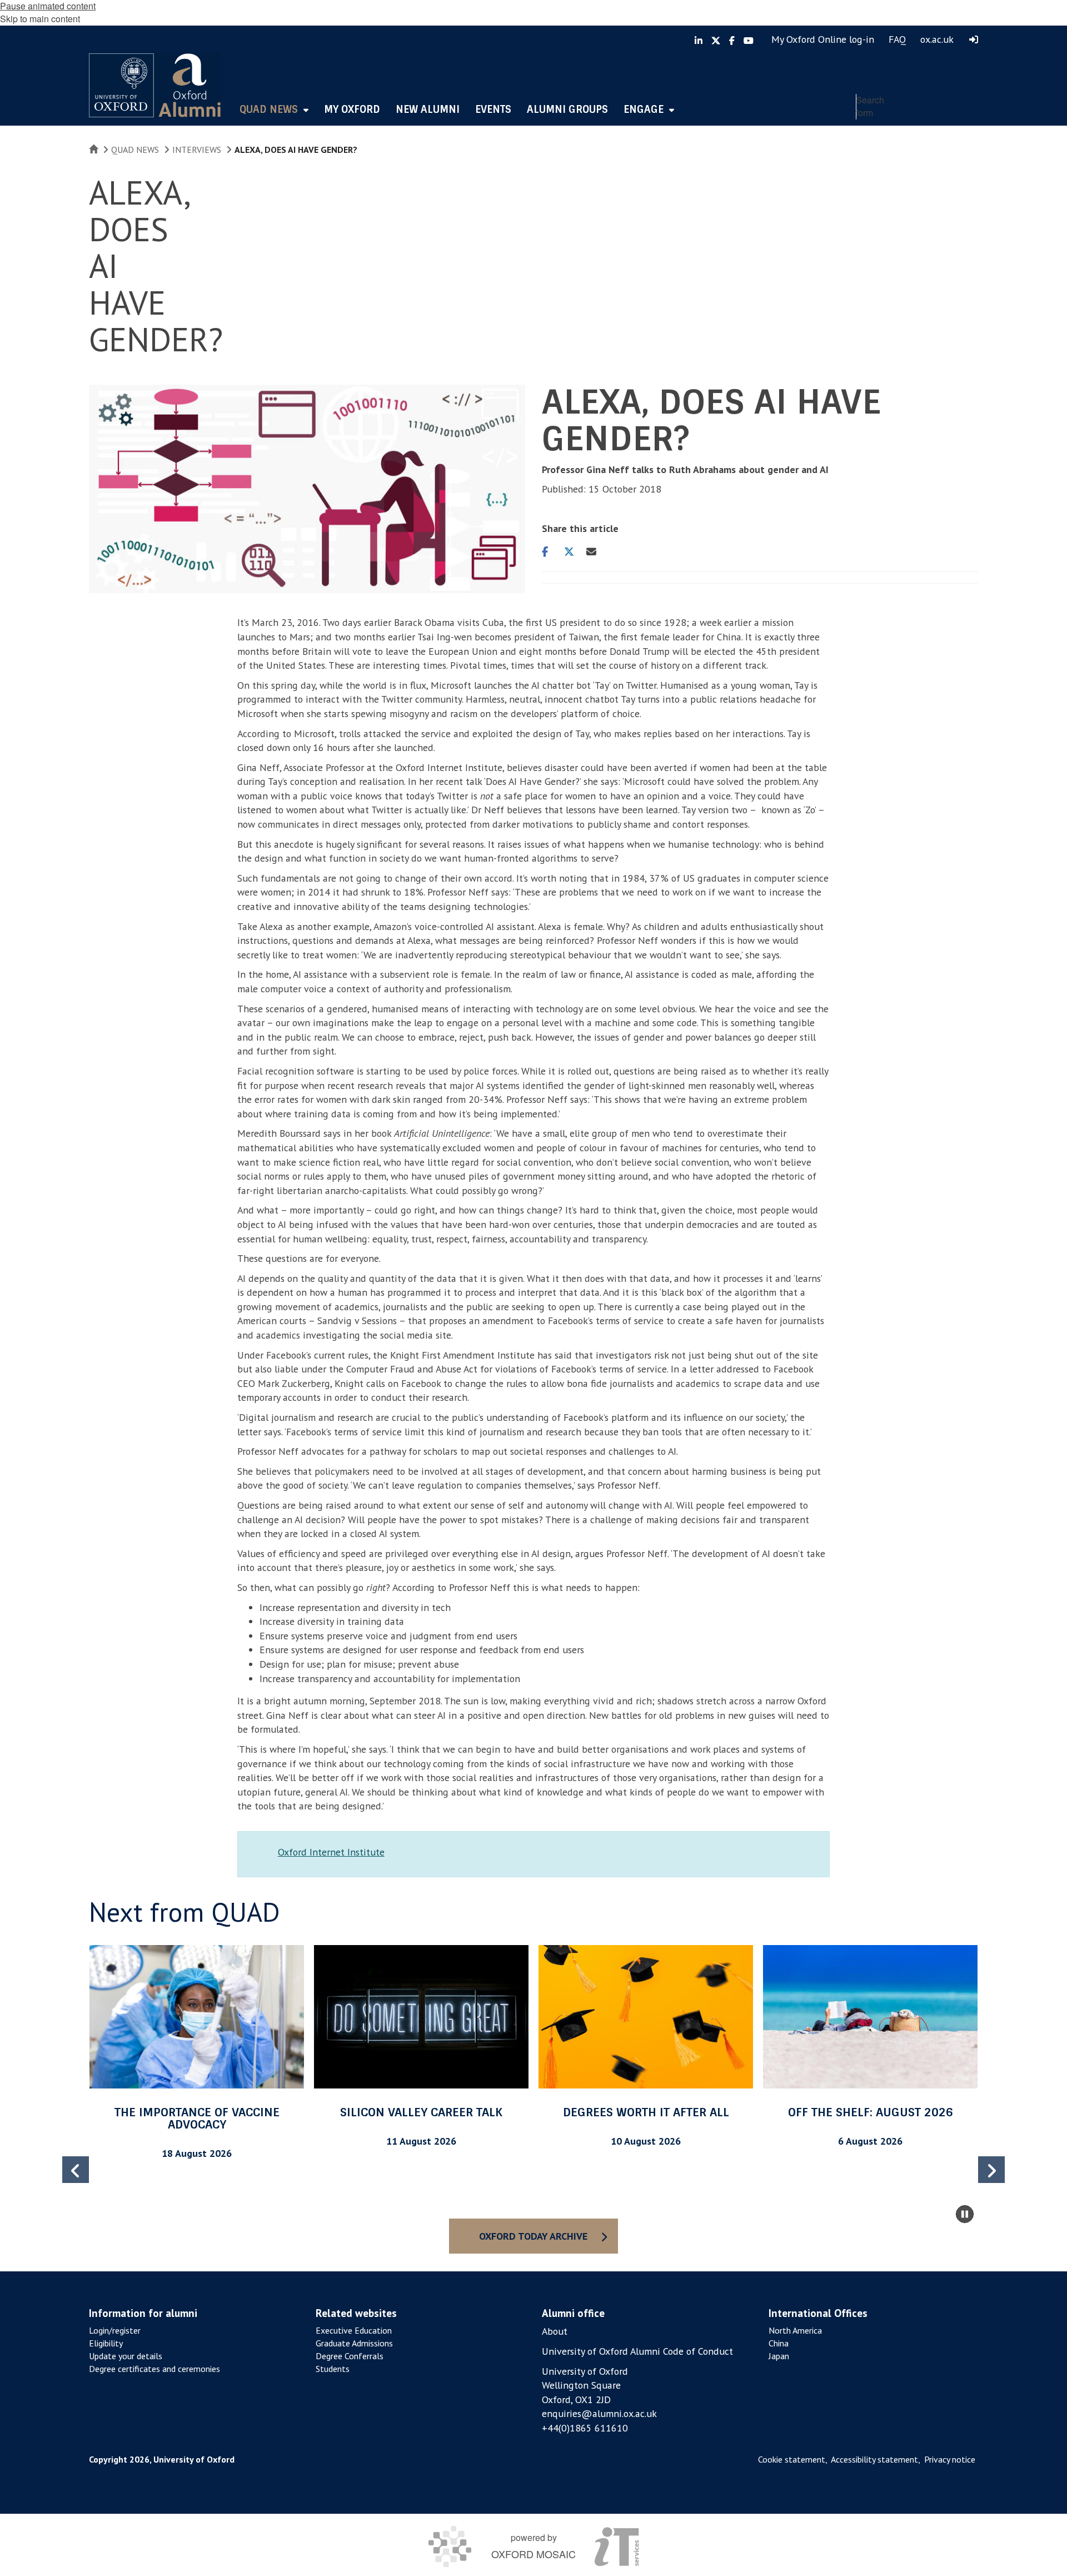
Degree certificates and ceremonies (154, 2369)
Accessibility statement (874, 2459)
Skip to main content (40, 19)
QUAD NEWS (135, 150)
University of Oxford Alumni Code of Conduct (637, 2351)
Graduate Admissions (354, 2343)
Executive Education (354, 2330)
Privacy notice (950, 2459)
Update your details (126, 2356)
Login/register (115, 2330)
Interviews (197, 150)
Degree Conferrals (350, 2356)
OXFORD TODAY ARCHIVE (533, 2236)
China (779, 2343)
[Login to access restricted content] (974, 39)
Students (333, 2369)
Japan (779, 2356)
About (555, 2331)
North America (795, 2330)
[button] (991, 2170)
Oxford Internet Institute (331, 1852)
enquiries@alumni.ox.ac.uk (599, 2413)
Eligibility (106, 2343)
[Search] (967, 131)
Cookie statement (792, 2459)
